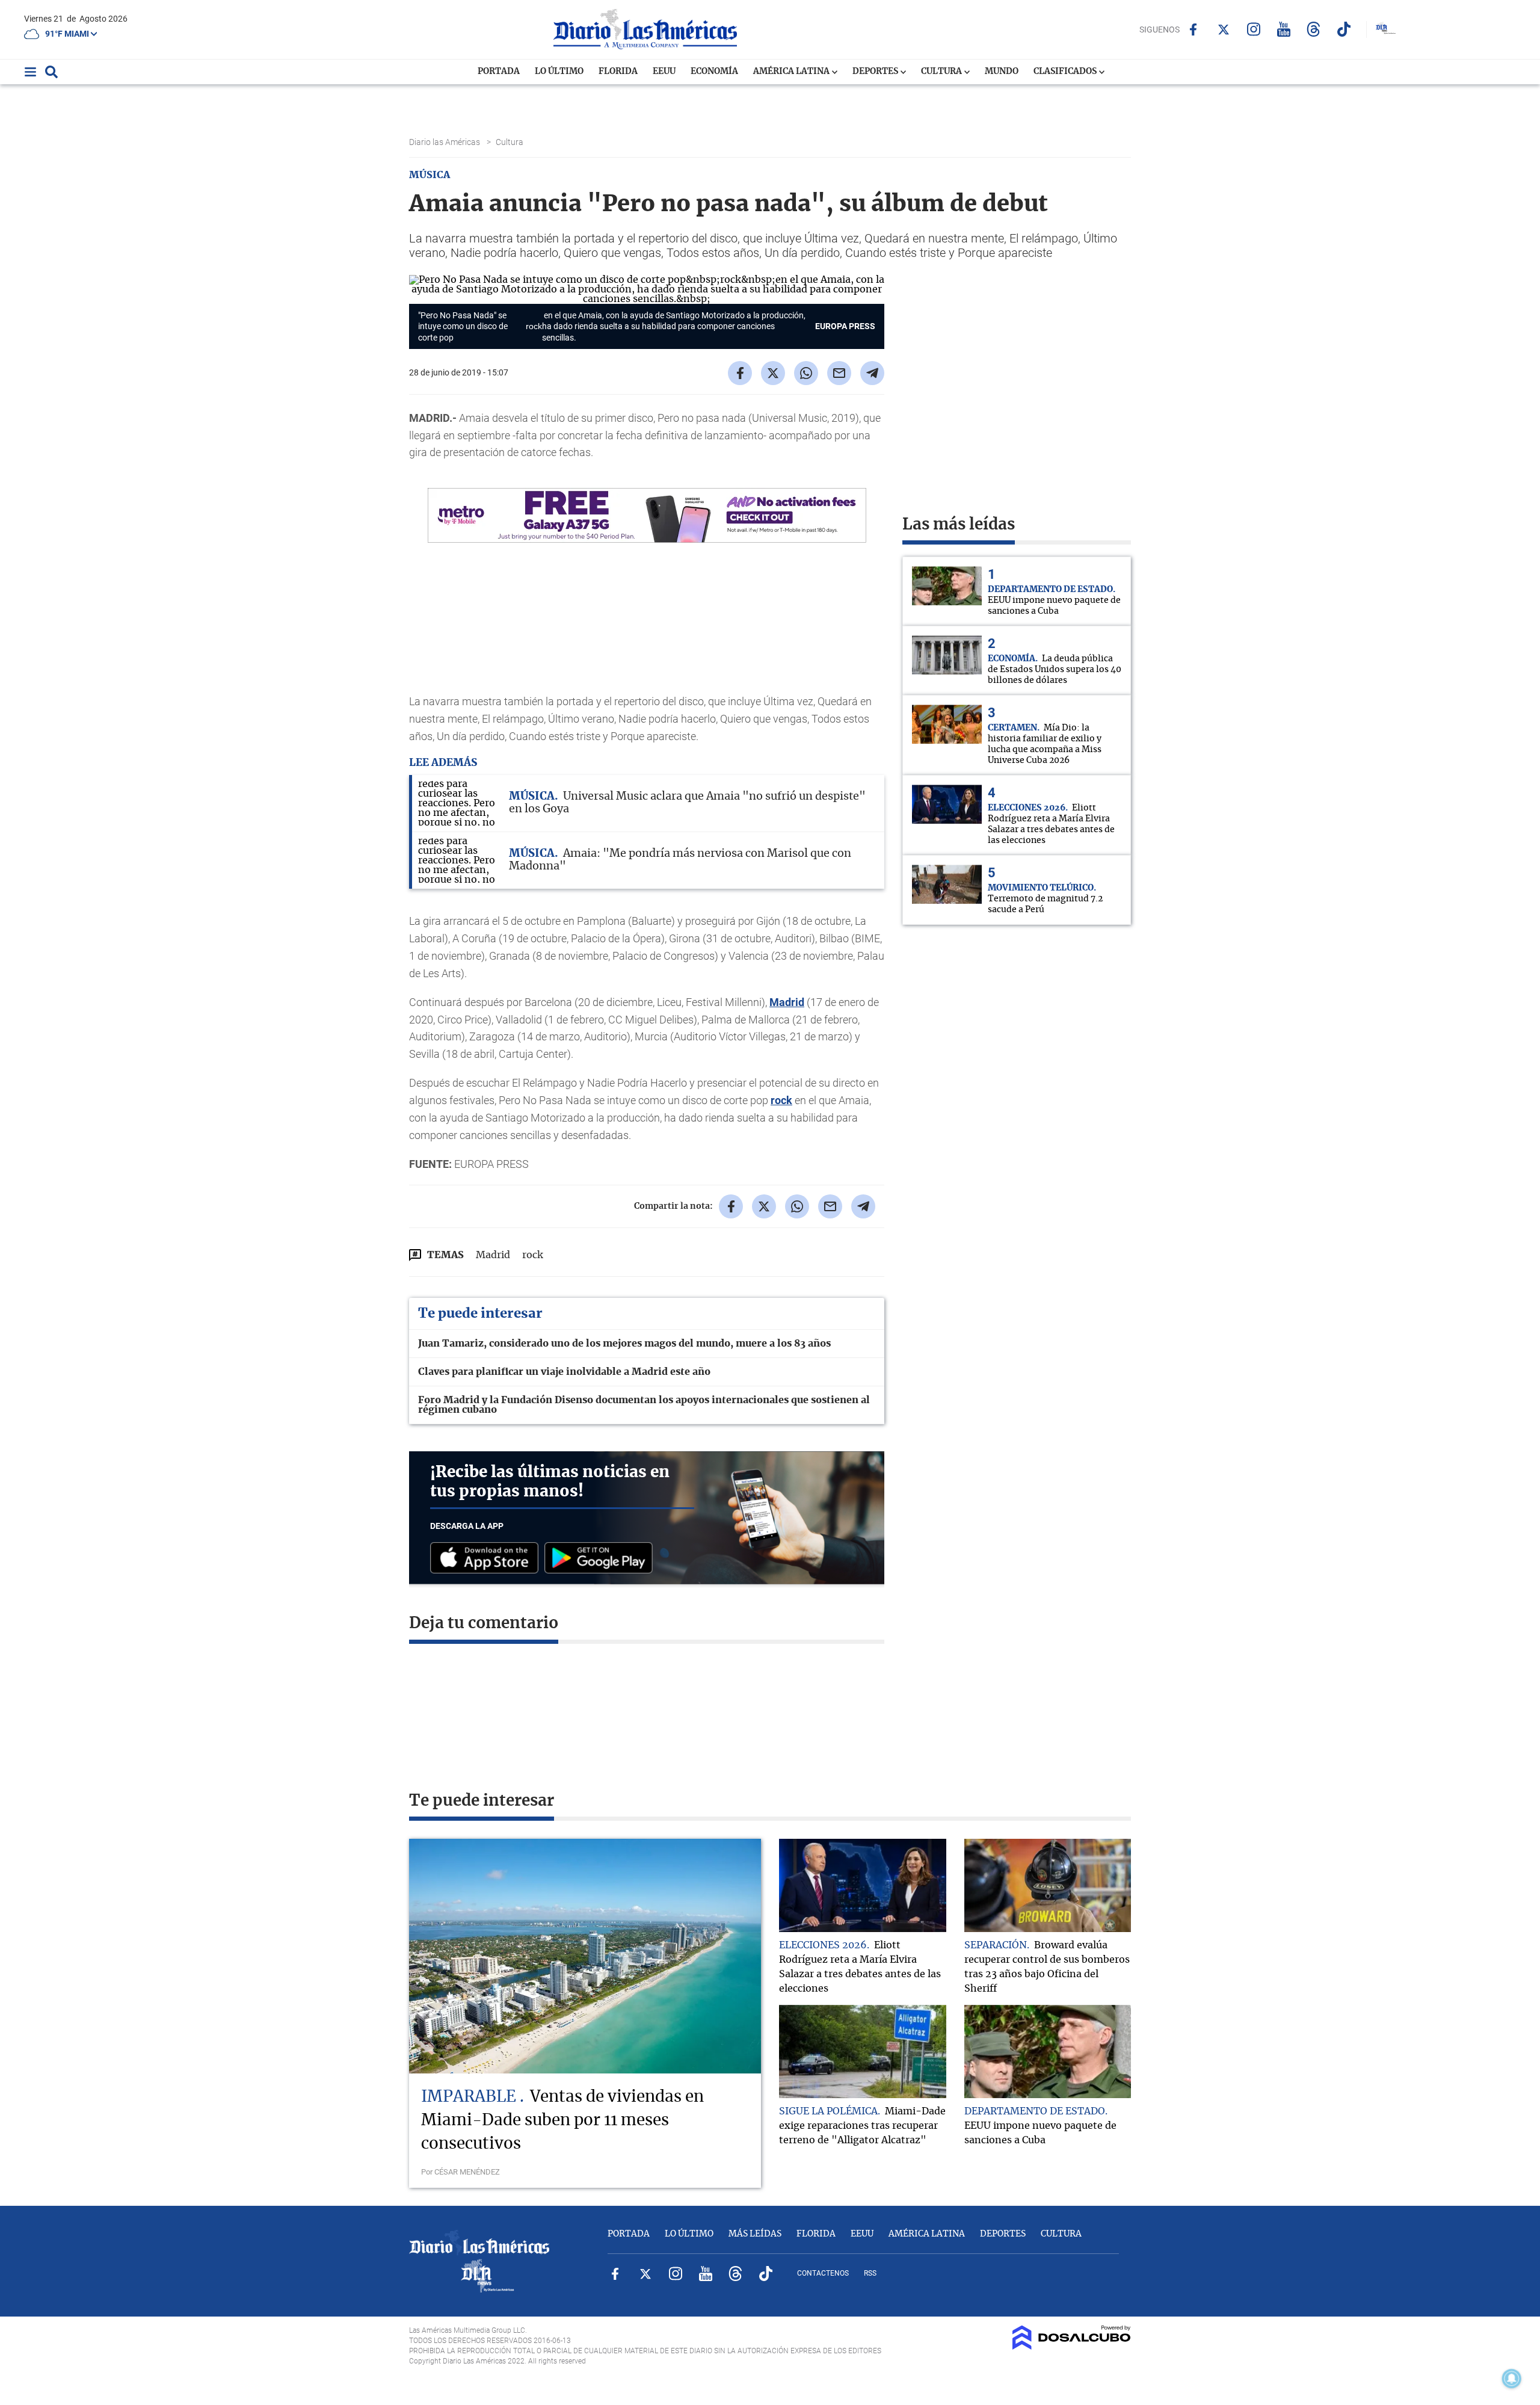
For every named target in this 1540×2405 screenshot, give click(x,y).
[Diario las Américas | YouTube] (1283, 29)
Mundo (1002, 72)
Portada (499, 72)
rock (534, 326)
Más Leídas (755, 2234)
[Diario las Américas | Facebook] (1193, 29)
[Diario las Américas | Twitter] (1223, 29)
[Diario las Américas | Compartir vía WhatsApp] (806, 373)
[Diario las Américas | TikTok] (1344, 29)
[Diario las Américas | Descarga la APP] (487, 1559)
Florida (618, 72)
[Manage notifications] (1512, 2379)
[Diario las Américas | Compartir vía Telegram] (872, 373)
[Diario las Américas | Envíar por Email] (839, 373)
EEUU (664, 72)
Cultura (942, 72)
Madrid (787, 1002)
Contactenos (823, 2273)
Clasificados (1066, 72)
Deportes (876, 72)
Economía (714, 72)
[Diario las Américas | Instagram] (1253, 29)
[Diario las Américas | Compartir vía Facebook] (740, 373)
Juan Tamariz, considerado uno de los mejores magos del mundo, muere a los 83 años (624, 1344)
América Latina (792, 72)
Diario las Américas (445, 142)
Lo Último (559, 72)
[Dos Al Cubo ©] (1072, 2347)
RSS (870, 2273)
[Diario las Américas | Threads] (1314, 29)
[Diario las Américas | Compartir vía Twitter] (773, 373)
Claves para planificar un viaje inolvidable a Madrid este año (564, 1372)
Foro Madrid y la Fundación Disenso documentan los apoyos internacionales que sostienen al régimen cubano (644, 1405)
